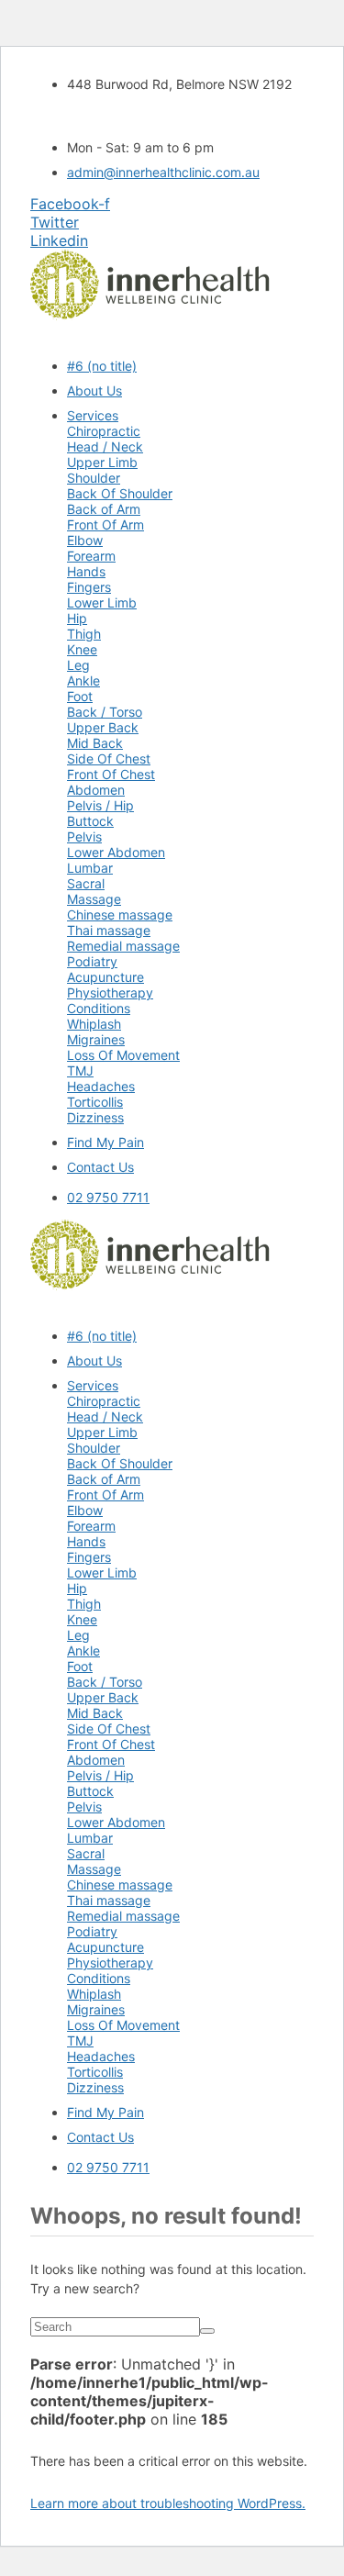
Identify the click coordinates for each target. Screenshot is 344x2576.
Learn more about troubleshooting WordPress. (168, 2503)
